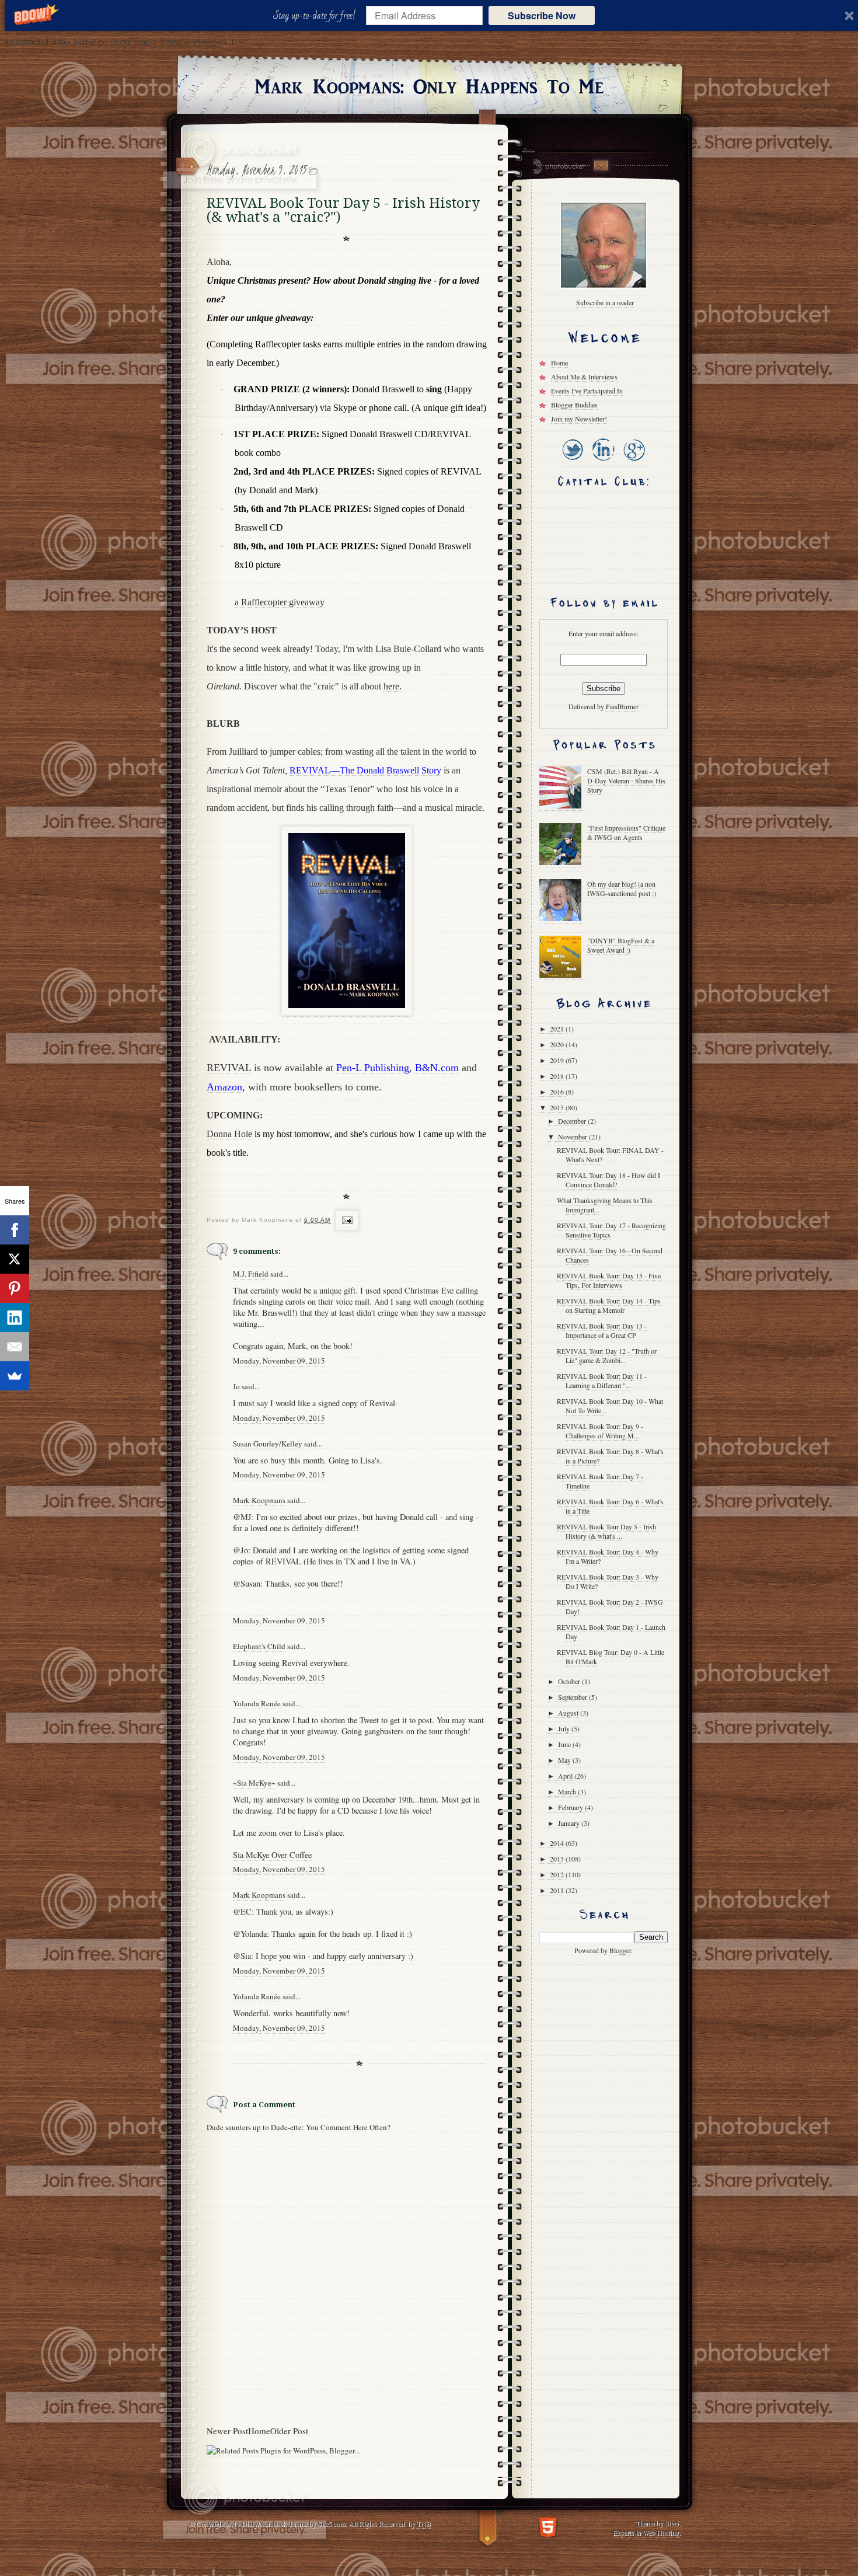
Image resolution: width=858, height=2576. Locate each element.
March (568, 1791)
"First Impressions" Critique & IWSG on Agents (626, 832)
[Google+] (634, 461)
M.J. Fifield (251, 1274)
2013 (558, 1859)
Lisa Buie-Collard (408, 649)
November (573, 1137)
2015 (558, 1107)
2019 (558, 1060)
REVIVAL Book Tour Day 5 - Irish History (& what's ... (606, 1531)
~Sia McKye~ (254, 1783)
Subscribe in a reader (605, 302)
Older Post (289, 2431)
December (573, 1121)
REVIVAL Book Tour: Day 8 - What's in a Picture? (610, 1456)
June (565, 1744)
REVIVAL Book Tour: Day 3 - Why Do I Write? (608, 1581)
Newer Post (227, 2431)
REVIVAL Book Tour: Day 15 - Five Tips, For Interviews (609, 1280)
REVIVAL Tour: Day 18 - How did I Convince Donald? (608, 1180)
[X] (15, 1259)
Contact (601, 165)
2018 (558, 1076)
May (565, 1760)
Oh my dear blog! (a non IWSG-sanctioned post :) (622, 888)
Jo (236, 1386)
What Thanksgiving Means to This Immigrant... (605, 1205)
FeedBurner (622, 706)
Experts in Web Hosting (646, 2532)
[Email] (15, 1347)
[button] (317, 16)
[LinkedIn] (603, 461)
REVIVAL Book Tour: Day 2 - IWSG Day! (610, 1606)
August (569, 1713)
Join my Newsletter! (579, 419)
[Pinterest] (15, 1288)
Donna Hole (229, 1134)
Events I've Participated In (587, 391)
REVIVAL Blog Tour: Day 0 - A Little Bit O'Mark (611, 1657)
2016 (558, 1092)
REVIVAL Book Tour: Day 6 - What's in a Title (610, 1506)
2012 (558, 1874)
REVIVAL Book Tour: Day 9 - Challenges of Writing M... (600, 1431)
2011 (558, 1890)
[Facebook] (15, 1230)
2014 (558, 1843)
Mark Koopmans (259, 1500)
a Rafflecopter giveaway (280, 602)
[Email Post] (346, 1220)
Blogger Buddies (574, 405)
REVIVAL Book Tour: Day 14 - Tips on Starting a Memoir (609, 1305)
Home (259, 2431)
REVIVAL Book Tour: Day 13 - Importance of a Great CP (602, 1330)
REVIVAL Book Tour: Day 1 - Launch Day (611, 1632)
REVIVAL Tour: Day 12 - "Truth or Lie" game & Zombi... (607, 1355)
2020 (558, 1044)
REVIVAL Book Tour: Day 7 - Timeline (600, 1481)
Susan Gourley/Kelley (268, 1444)
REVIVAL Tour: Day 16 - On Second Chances (610, 1255)
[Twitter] (573, 461)
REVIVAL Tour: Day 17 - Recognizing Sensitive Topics (611, 1230)
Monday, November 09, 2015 (279, 1361)
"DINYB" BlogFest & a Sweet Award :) (621, 945)
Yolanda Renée (257, 1703)
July (565, 1728)
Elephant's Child (259, 1646)
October (570, 1681)
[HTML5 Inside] (548, 2526)
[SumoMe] (15, 1376)
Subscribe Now (542, 15)
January (570, 1823)
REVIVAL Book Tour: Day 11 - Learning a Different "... (602, 1381)
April (566, 1776)
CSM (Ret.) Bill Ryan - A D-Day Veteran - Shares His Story (626, 780)
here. (393, 686)
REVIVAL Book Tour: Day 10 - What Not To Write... (610, 1406)
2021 (558, 1029)
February (571, 1807)
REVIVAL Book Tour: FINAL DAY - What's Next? (610, 1155)
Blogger (620, 1950)
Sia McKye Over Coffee (272, 1855)
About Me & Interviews (584, 377)
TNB (424, 2523)
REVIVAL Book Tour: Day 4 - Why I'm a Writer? (608, 1556)
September (573, 1697)
